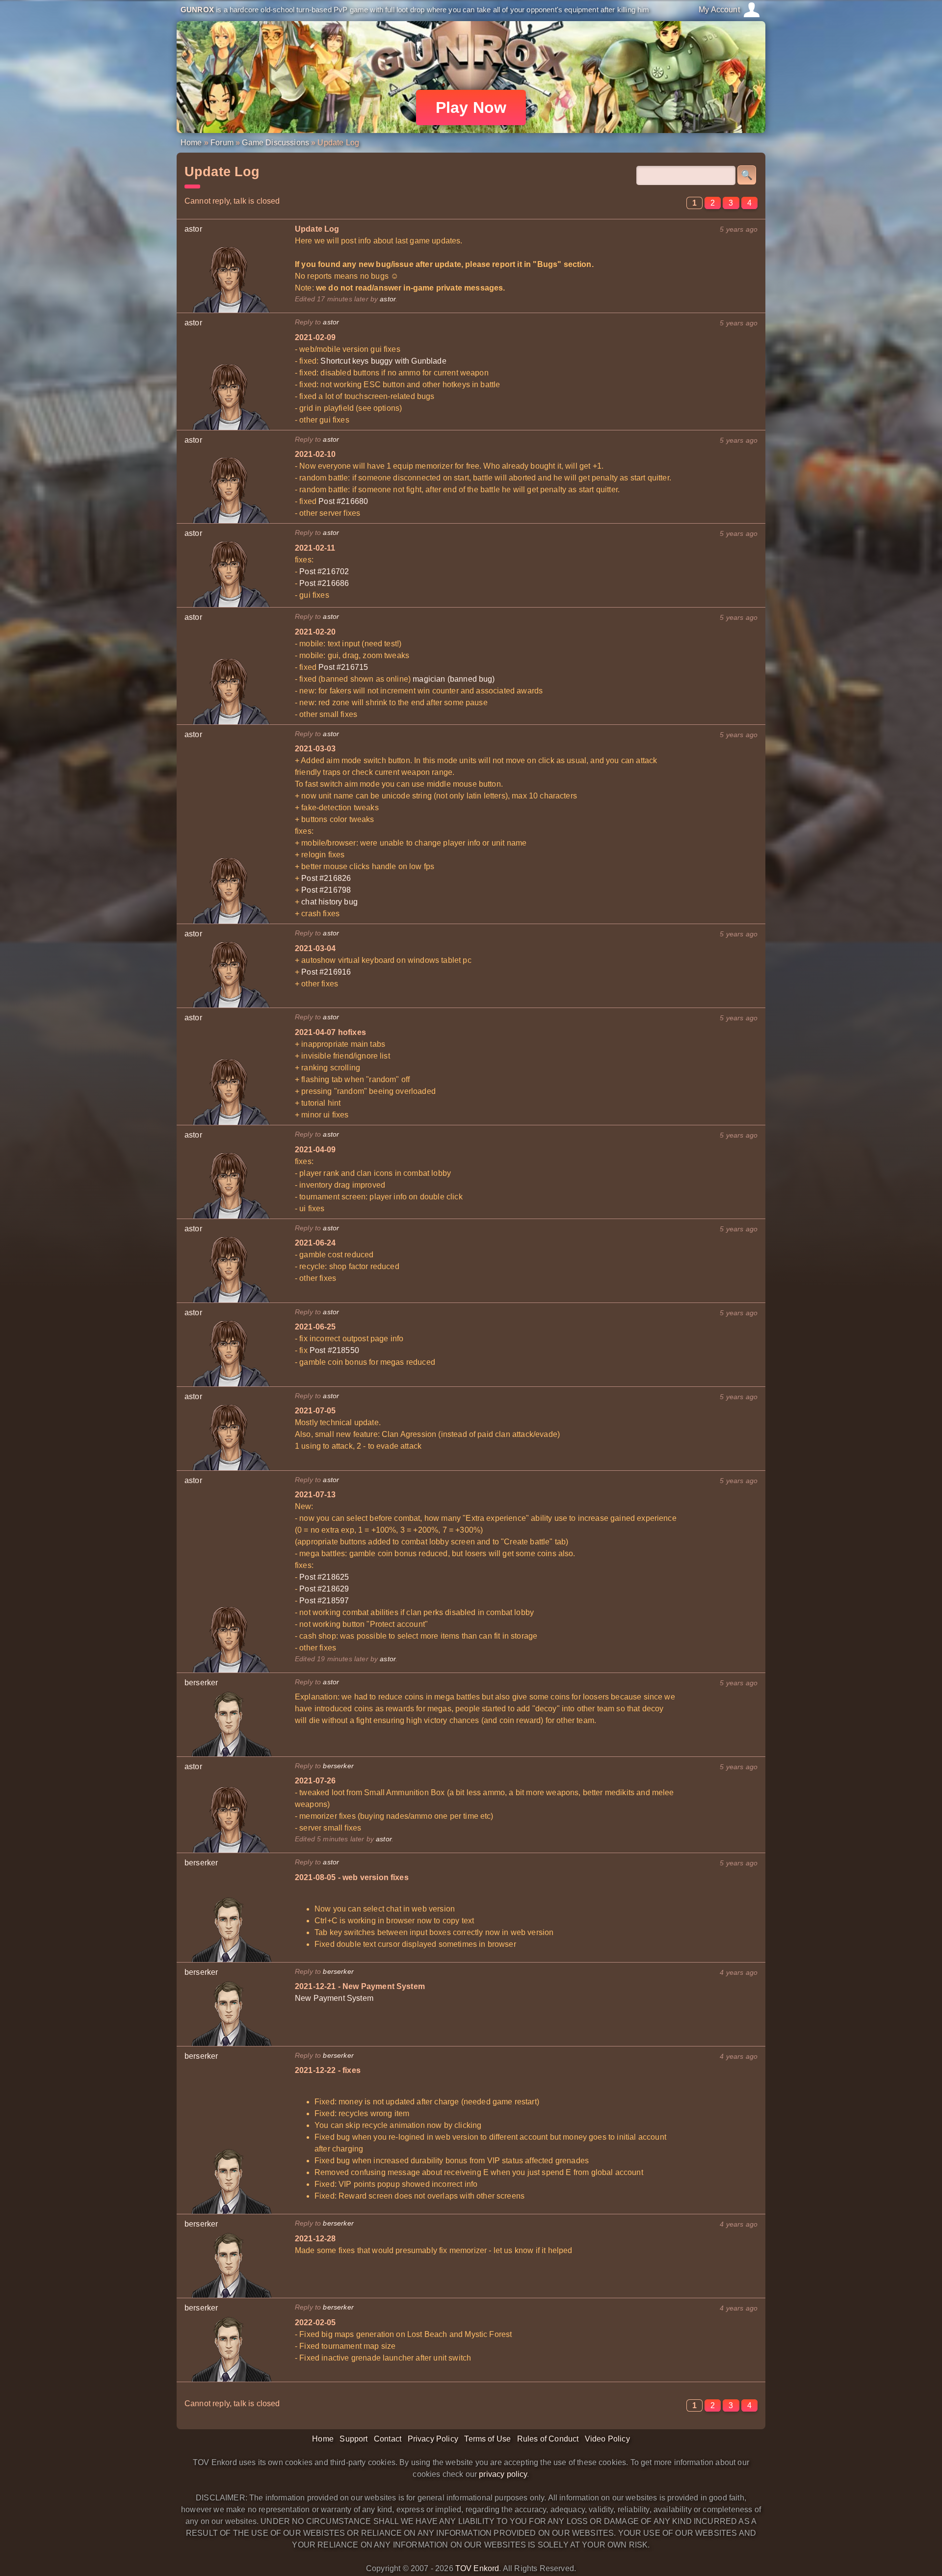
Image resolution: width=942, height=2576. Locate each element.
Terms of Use (487, 2439)
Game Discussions (275, 143)
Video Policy (607, 2439)
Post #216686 (324, 583)
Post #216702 (324, 571)
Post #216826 (326, 878)
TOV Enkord (477, 2568)
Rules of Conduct (548, 2439)
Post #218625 (324, 1577)
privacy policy (503, 2474)
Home (191, 143)
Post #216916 (326, 972)
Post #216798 (326, 890)
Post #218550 (334, 1350)
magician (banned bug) (454, 679)
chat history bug (329, 902)
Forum (222, 143)
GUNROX (197, 10)
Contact (388, 2439)
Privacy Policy (433, 2439)
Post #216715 (343, 667)
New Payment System (334, 1998)
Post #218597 (324, 1601)
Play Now (471, 107)
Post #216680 (343, 501)
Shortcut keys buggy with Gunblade (383, 361)
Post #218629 (324, 1589)
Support (353, 2439)
